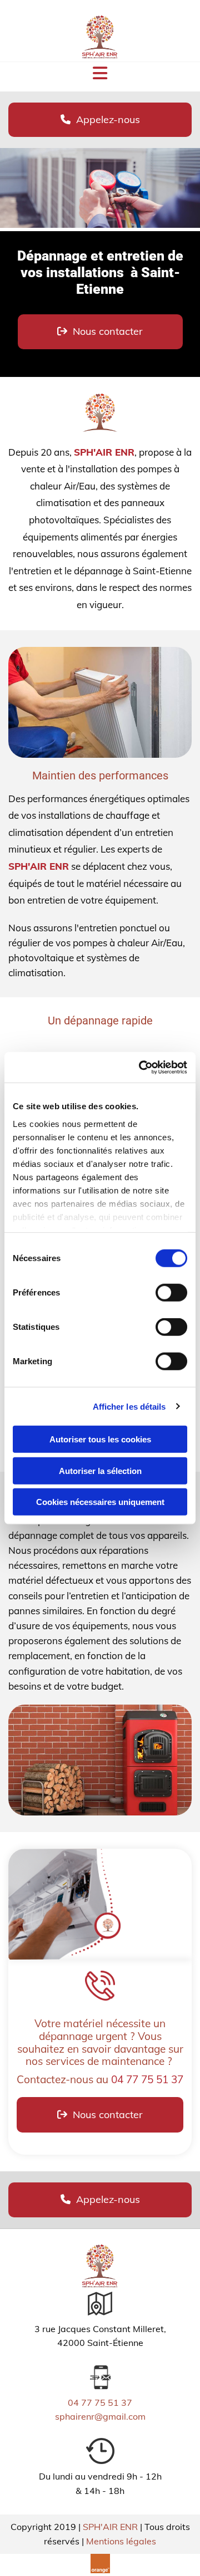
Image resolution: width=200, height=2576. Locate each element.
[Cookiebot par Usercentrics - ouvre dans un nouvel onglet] (141, 1067)
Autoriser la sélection (100, 1470)
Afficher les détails (129, 1406)
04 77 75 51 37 (147, 2079)
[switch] (171, 1293)
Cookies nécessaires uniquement (100, 1502)
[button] (100, 120)
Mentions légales (121, 2541)
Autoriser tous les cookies (100, 1439)
